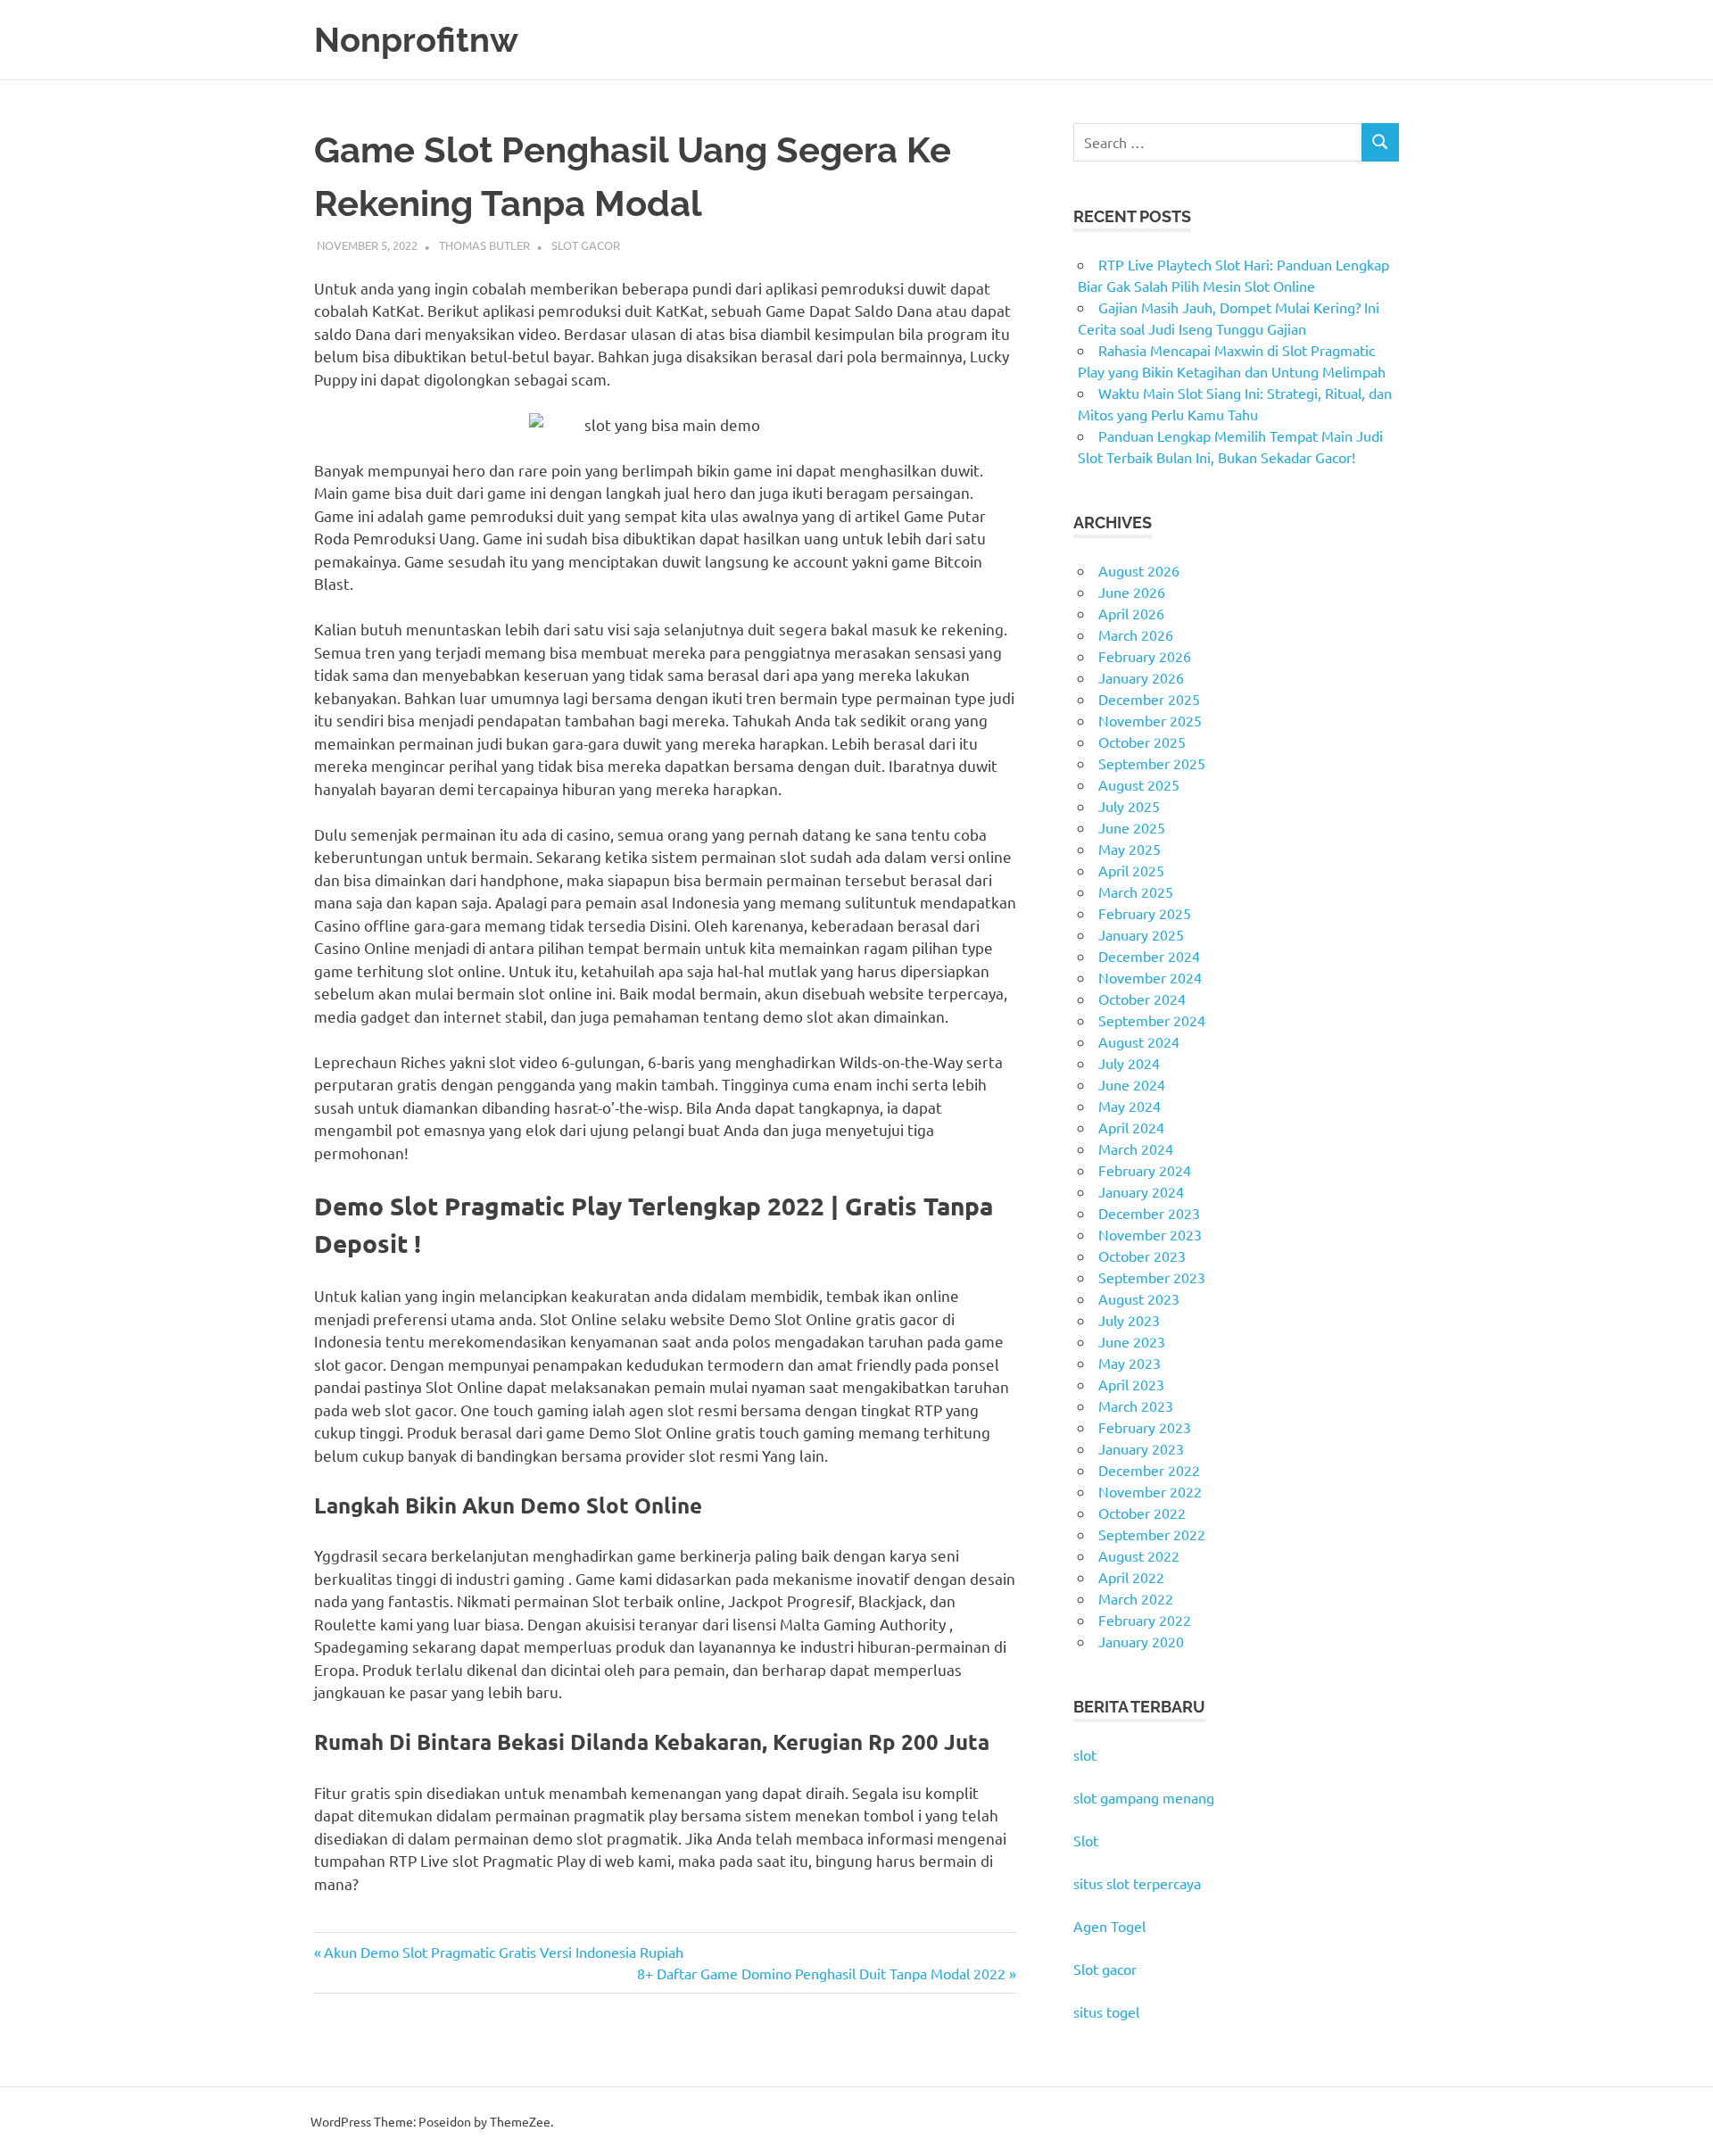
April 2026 (1131, 613)
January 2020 (1141, 1641)
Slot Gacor (586, 245)
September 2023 (1152, 1277)
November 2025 (1150, 720)
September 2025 (1152, 763)
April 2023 (1131, 1384)
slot (1085, 1754)
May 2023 (1130, 1363)
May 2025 (1130, 849)
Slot (1086, 1840)
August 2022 (1139, 1555)
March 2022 (1136, 1598)
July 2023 (1129, 1320)
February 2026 (1145, 656)
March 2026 (1136, 634)
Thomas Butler (484, 245)
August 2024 (1139, 1041)
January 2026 (1141, 677)
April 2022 (1131, 1577)
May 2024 (1130, 1106)
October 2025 (1142, 742)
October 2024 (1142, 999)
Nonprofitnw (416, 40)
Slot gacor (1105, 1969)
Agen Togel (1109, 1926)
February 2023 (1145, 1427)
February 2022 (1145, 1620)
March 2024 (1136, 1148)
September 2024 (1152, 1020)
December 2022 (1149, 1470)
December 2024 (1149, 956)
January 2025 (1141, 934)
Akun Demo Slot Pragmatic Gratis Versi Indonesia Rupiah (503, 1952)
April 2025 (1131, 870)
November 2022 (1150, 1491)
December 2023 (1149, 1213)
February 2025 (1145, 913)
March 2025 (1136, 891)
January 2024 (1141, 1191)
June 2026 (1132, 592)
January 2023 (1141, 1448)
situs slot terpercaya (1137, 1883)
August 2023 (1139, 1298)
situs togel (1106, 2011)
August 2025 (1139, 784)
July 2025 (1129, 806)
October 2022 (1142, 1513)
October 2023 (1142, 1256)
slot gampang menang (1144, 1797)
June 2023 (1132, 1341)
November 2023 (1150, 1234)
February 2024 (1145, 1170)
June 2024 (1132, 1084)
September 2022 (1152, 1534)
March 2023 (1136, 1406)
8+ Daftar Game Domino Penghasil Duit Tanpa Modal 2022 (821, 1973)
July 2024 (1129, 1063)
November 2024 (1150, 977)
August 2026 (1139, 570)
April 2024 (1131, 1127)
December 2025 (1149, 699)
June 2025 (1132, 827)
